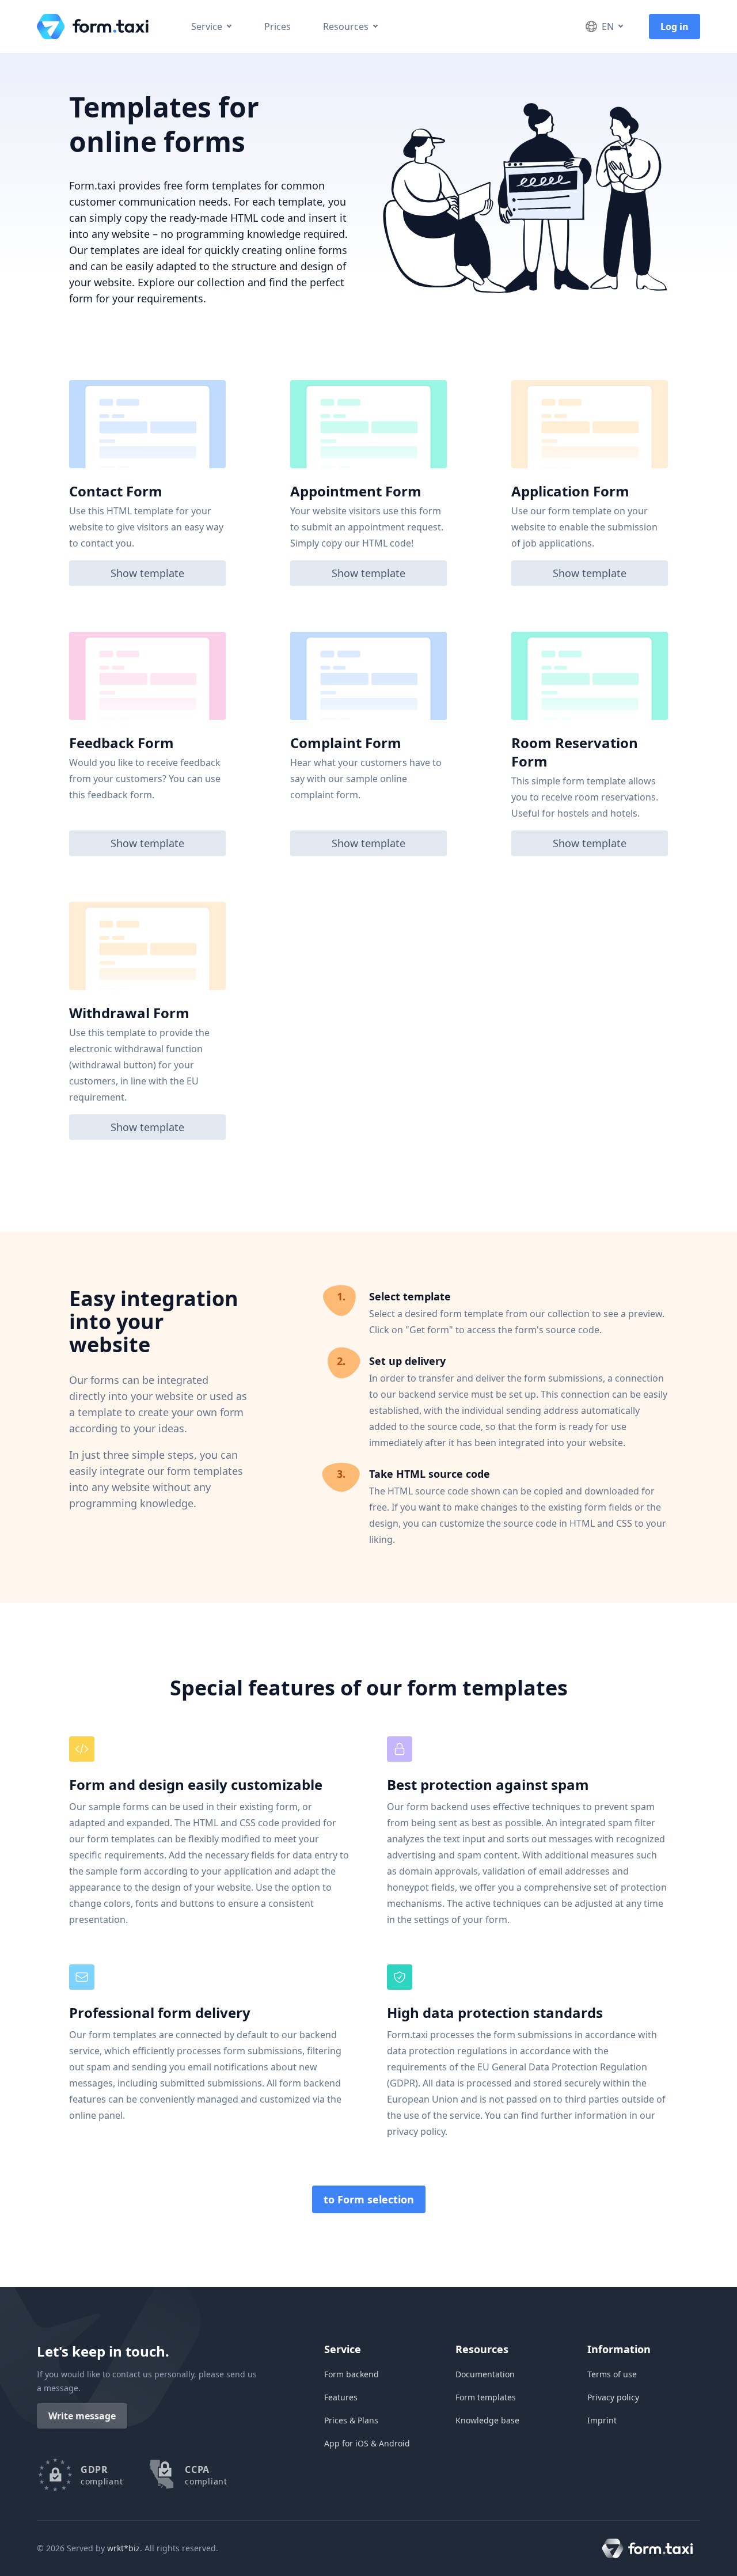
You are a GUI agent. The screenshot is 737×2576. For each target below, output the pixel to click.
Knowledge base (487, 2420)
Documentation (485, 2374)
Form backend (352, 2374)
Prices (278, 26)
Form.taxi (97, 26)
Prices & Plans (351, 2420)
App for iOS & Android (367, 2443)
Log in (675, 26)
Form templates (486, 2397)
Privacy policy (613, 2397)
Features (341, 2397)
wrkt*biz (124, 2548)
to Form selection (369, 2199)
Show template (147, 573)
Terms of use (612, 2374)
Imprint (602, 2420)
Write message (82, 2416)
